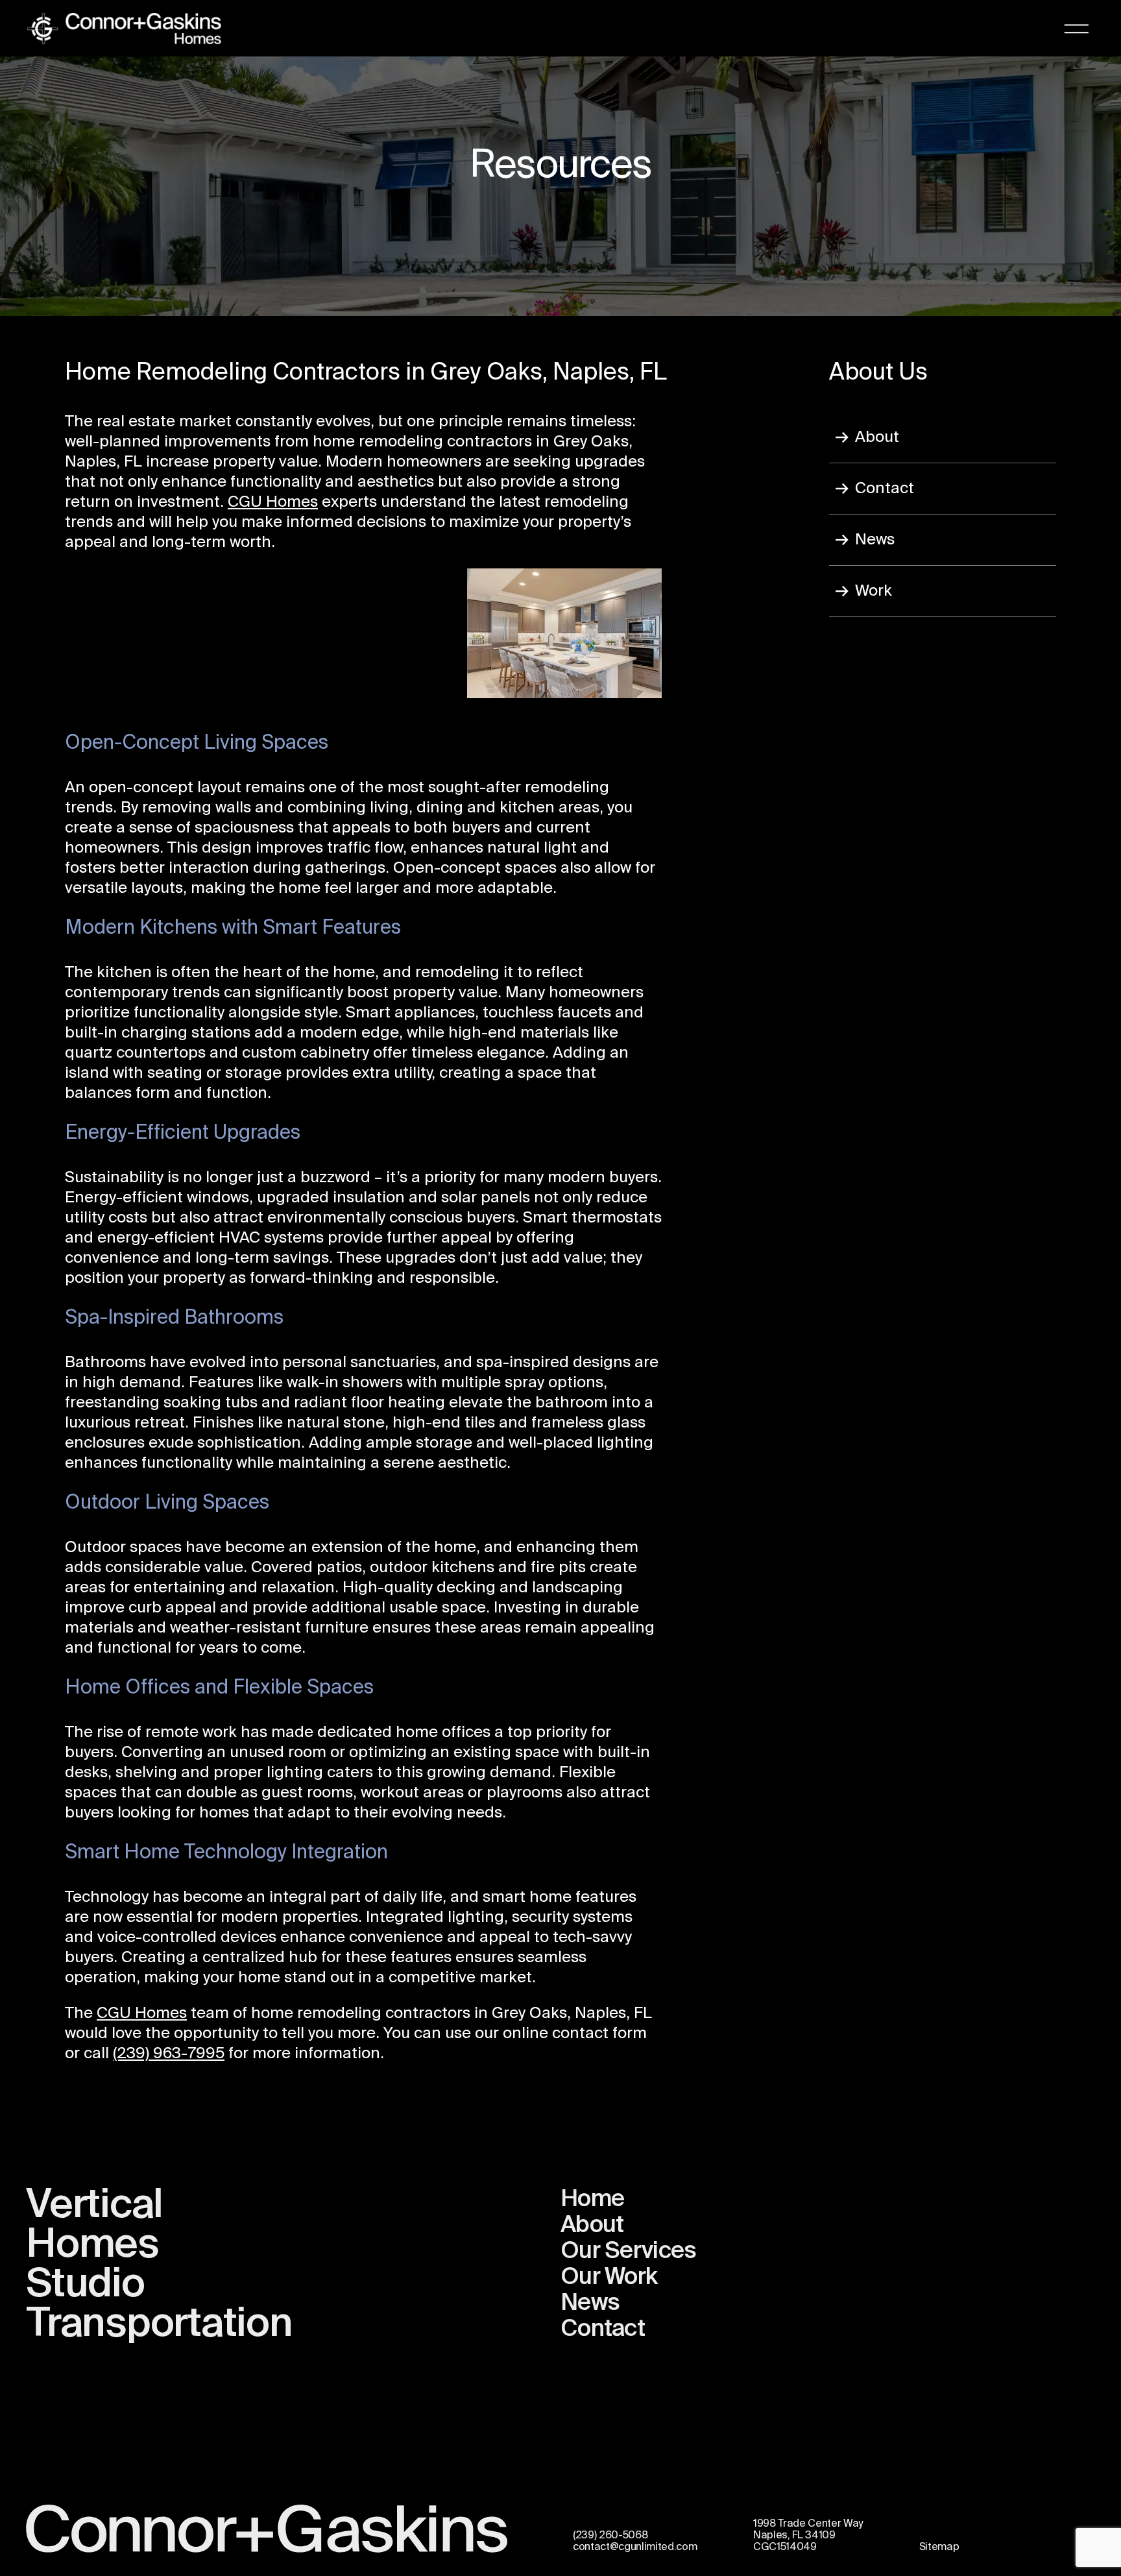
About (877, 437)
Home (592, 2200)
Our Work (609, 2278)
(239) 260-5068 (610, 2536)
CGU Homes (273, 502)
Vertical (94, 2206)
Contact (885, 489)
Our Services (628, 2252)
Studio (85, 2285)
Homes (92, 2246)
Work (874, 591)
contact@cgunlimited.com (635, 2547)
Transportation (159, 2325)
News (875, 540)
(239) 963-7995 (169, 2054)
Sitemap (939, 2547)
